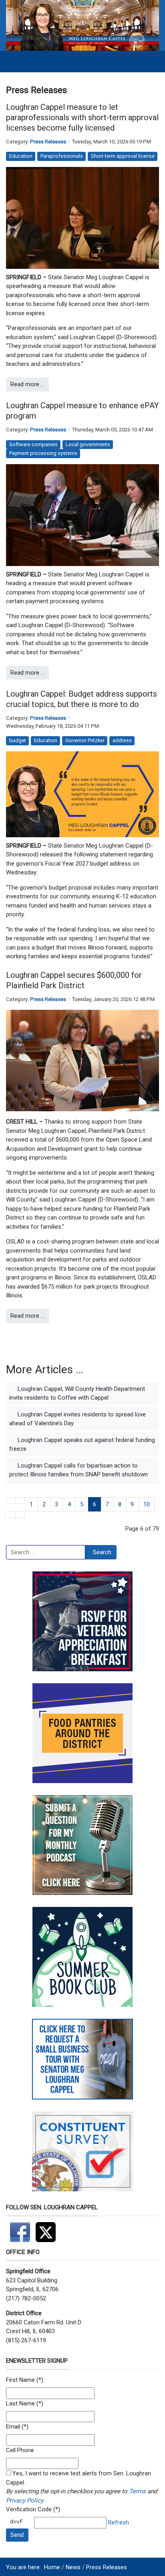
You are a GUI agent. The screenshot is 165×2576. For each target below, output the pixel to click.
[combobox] (46, 1552)
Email (13, 2427)
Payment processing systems (43, 453)
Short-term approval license (123, 156)
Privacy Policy (24, 2501)
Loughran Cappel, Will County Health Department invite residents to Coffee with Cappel (77, 1393)
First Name (20, 2380)
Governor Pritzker (85, 740)
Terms (137, 2491)
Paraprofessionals (62, 156)
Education (21, 156)
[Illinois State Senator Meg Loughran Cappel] (82, 25)
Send (17, 2535)
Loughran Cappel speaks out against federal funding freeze (82, 1445)
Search (102, 1552)
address (122, 740)
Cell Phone (20, 2450)
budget (18, 740)
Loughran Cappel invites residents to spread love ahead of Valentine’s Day (77, 1419)
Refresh (119, 2522)
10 (147, 1504)
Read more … (27, 384)
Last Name (20, 2403)
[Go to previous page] (21, 1501)
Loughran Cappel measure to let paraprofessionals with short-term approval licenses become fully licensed (82, 117)
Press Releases (48, 142)
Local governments (88, 444)
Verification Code (29, 2509)
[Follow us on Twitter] (48, 2229)
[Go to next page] (11, 1515)
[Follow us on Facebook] (21, 2229)
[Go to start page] (11, 1501)
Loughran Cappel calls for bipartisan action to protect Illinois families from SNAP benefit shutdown (78, 1470)
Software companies (33, 444)
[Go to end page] (20, 1515)
